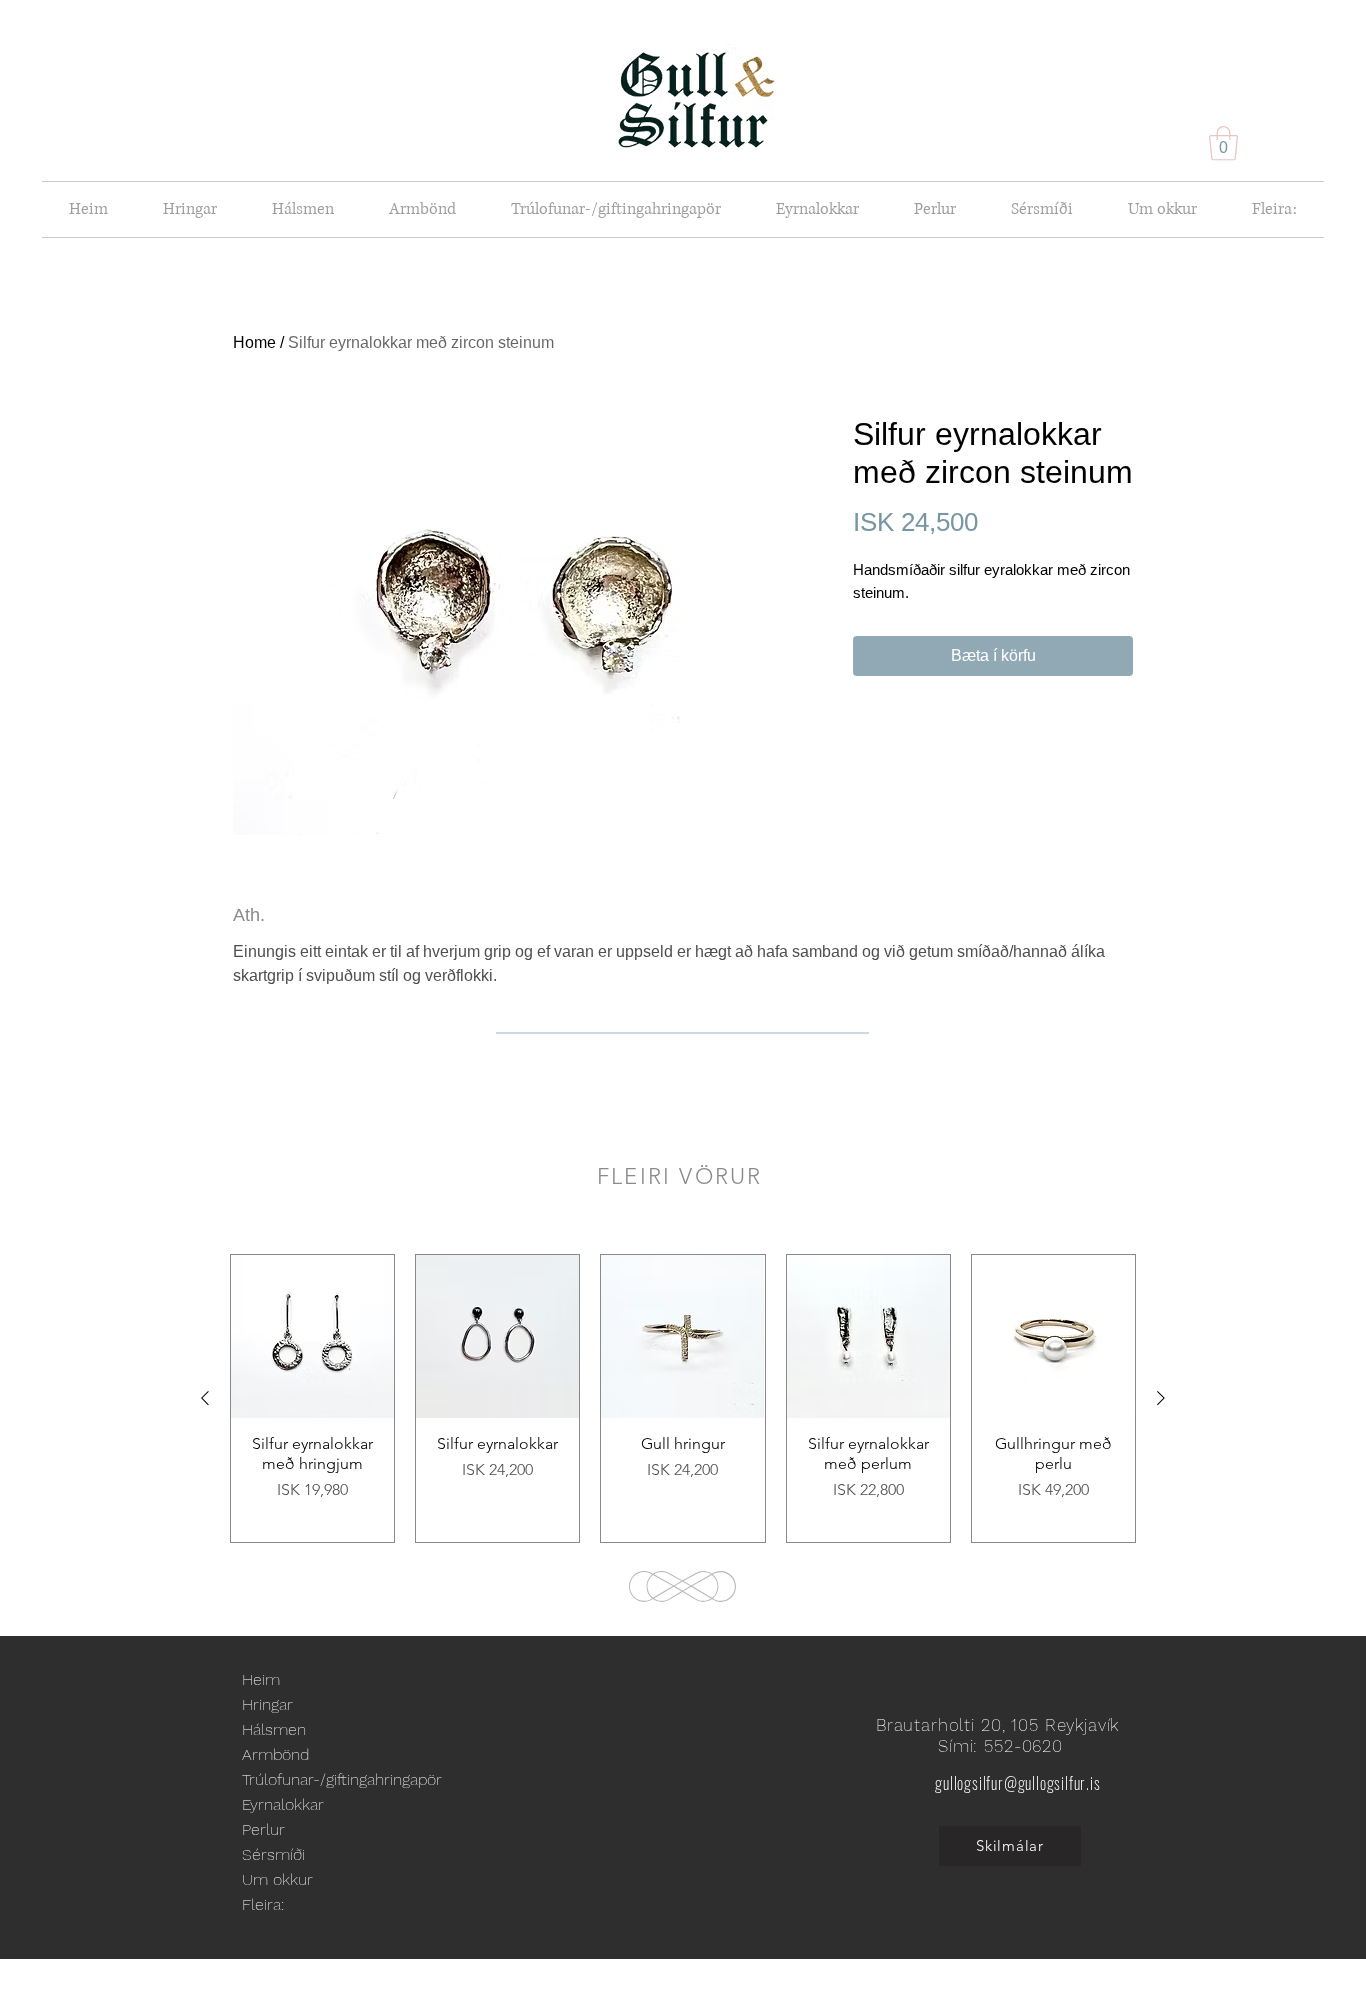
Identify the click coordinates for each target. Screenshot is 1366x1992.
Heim (261, 1679)
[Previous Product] (205, 1398)
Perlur (263, 1829)
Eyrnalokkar (283, 1804)
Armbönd (275, 1754)
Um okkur (277, 1879)
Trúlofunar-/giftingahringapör (342, 1779)
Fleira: (263, 1904)
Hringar (267, 1704)
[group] (683, 1398)
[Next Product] (1161, 1398)
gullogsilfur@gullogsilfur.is (1017, 1783)
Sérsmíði (273, 1854)
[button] (1223, 143)
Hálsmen (274, 1729)
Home (254, 342)
